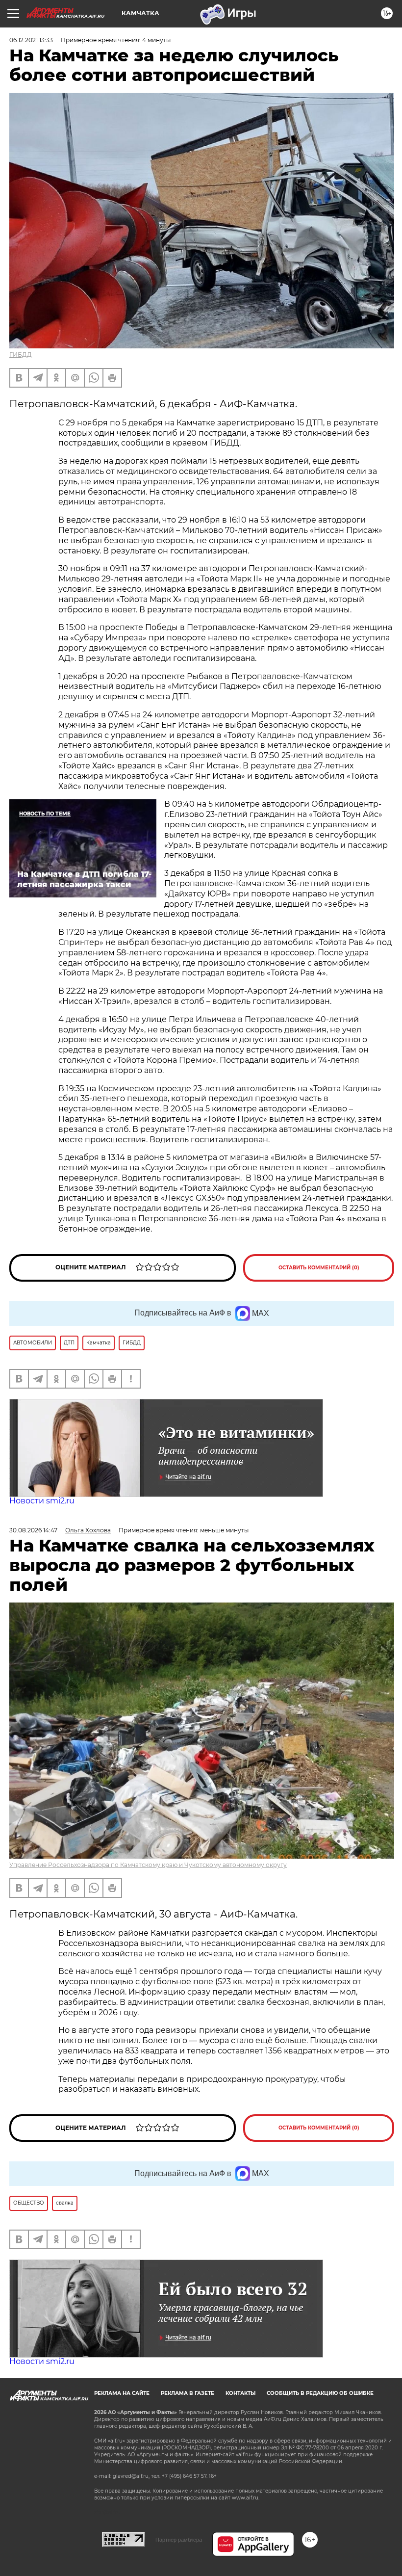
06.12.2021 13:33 (31, 40)
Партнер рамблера (179, 2540)
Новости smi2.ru (42, 1501)
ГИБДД (21, 355)
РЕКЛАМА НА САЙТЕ (122, 2393)
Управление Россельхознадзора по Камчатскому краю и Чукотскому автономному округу (148, 1865)
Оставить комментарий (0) (319, 1268)
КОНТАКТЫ (240, 2393)
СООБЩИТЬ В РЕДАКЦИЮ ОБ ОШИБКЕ (320, 2393)
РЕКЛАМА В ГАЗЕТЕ (188, 2393)
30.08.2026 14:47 (33, 1530)
